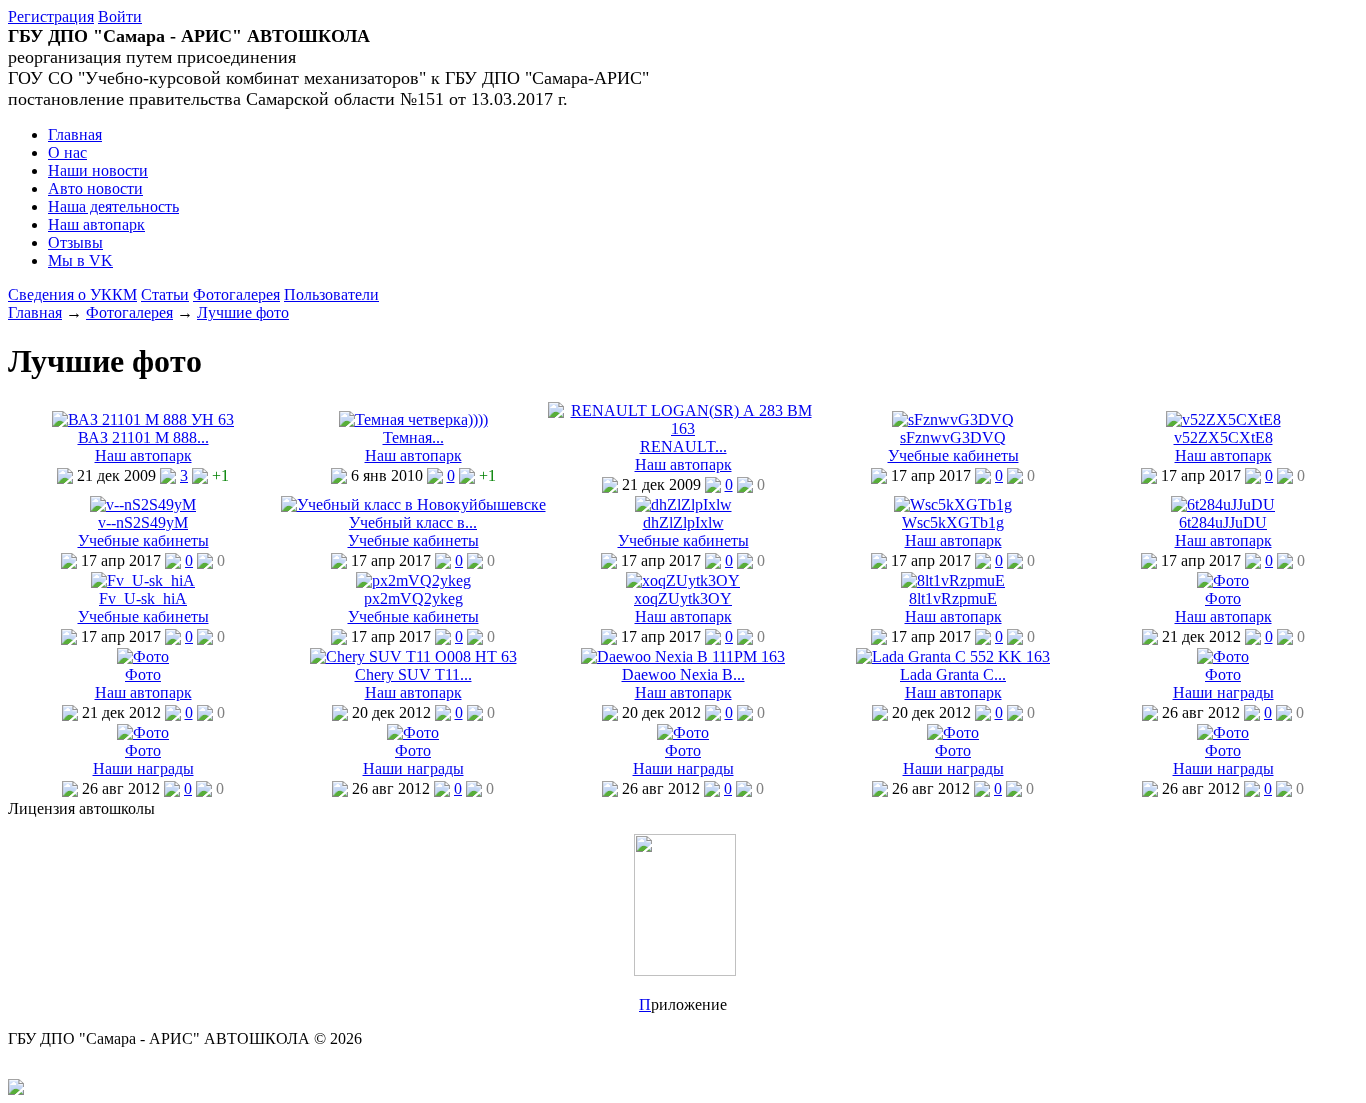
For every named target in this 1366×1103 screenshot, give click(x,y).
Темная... (413, 437)
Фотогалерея (236, 294)
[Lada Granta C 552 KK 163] (953, 656)
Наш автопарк (143, 455)
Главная (35, 312)
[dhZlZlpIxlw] (683, 504)
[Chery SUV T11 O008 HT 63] (413, 656)
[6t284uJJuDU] (1223, 504)
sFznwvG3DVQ (953, 437)
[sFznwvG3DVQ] (953, 419)
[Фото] (1223, 580)
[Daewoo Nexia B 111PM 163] (683, 656)
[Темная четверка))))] (413, 419)
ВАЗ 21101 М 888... (143, 437)
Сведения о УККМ (72, 294)
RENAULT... (683, 446)
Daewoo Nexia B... (683, 674)
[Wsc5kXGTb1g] (953, 504)
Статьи (165, 294)
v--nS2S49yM (143, 522)
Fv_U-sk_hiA (143, 598)
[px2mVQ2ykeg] (413, 580)
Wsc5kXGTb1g (953, 522)
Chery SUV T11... (413, 674)
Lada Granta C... (953, 674)
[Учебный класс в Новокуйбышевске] (413, 504)
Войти (120, 16)
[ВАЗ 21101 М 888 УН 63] (143, 419)
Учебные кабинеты (953, 455)
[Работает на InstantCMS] (16, 1089)
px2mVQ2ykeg (413, 598)
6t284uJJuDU (1223, 522)
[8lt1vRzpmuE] (953, 580)
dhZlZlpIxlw (683, 522)
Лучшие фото (243, 312)
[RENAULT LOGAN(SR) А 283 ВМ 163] (683, 428)
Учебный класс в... (413, 522)
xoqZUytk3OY (683, 598)
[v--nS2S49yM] (143, 504)
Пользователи (331, 294)
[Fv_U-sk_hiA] (143, 580)
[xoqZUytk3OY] (683, 580)
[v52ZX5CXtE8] (1223, 419)
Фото (1223, 598)
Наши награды (1223, 692)
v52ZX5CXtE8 (1223, 437)
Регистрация (51, 16)
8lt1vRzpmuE (953, 598)
